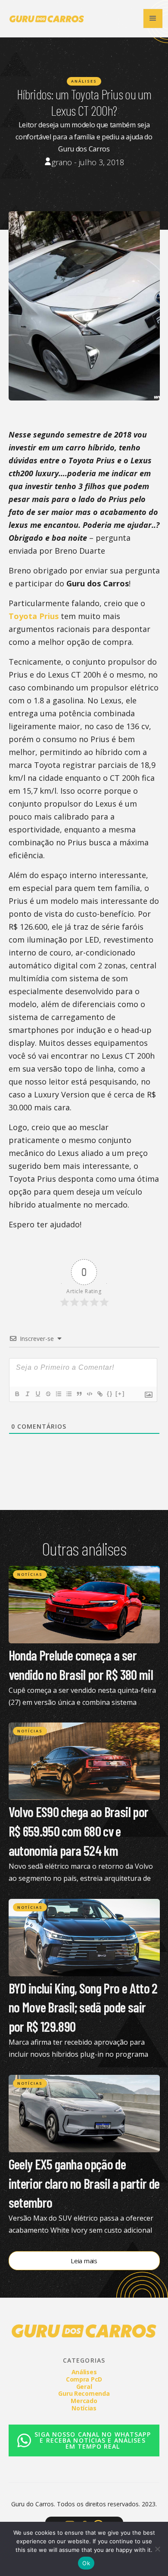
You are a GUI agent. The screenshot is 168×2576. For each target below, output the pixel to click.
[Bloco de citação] (79, 1394)
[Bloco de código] (89, 1394)
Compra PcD (84, 2379)
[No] (157, 2549)
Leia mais (84, 2261)
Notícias (30, 1574)
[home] (45, 18)
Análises (84, 81)
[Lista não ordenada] (68, 1394)
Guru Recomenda (84, 2393)
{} (110, 1394)
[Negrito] (17, 1394)
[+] (120, 1394)
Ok (86, 2563)
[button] (153, 18)
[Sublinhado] (37, 1394)
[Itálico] (27, 1394)
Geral (84, 2386)
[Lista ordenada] (58, 1394)
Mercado (84, 2401)
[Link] (100, 1394)
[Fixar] (48, 1394)
